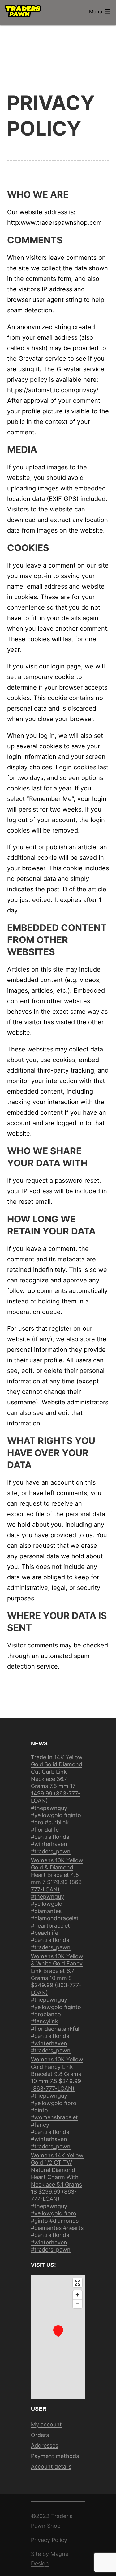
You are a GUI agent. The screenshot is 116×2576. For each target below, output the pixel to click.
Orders (40, 2435)
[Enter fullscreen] (77, 2283)
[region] (58, 2337)
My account (46, 2424)
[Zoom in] (77, 2295)
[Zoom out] (77, 2304)
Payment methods (55, 2456)
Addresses (45, 2445)
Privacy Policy (49, 2540)
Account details (51, 2467)
